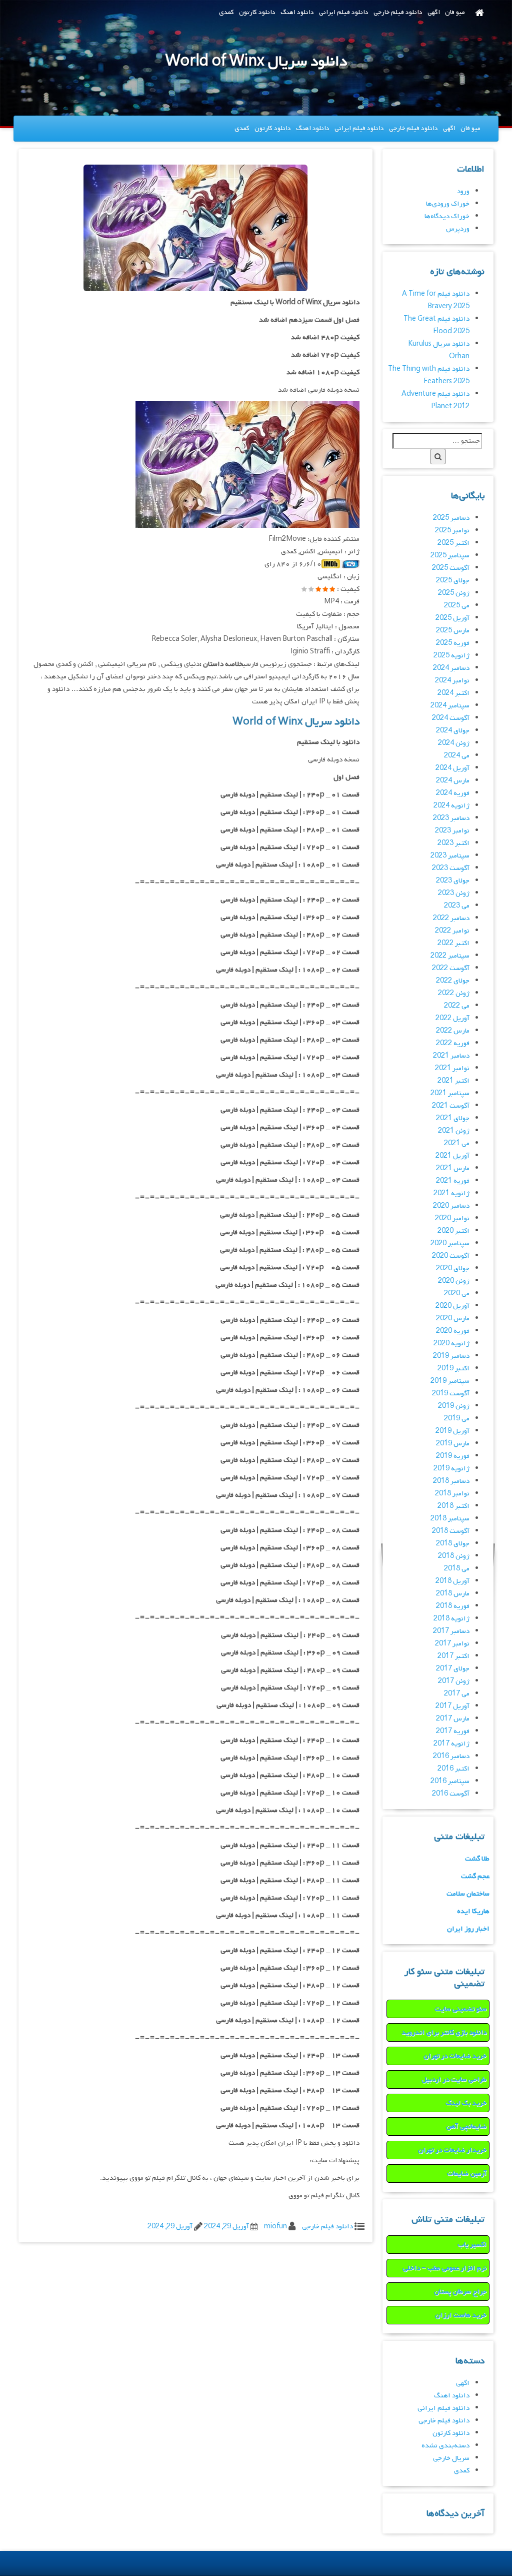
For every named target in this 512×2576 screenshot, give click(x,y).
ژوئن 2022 (454, 993)
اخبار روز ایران (468, 1929)
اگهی (434, 12)
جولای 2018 (453, 1544)
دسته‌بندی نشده (445, 2446)
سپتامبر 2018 (450, 1519)
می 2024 (457, 756)
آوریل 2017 (452, 1706)
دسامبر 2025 (451, 518)
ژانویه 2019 (451, 1469)
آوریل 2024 (452, 768)
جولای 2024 (453, 731)
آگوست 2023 (451, 868)
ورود (463, 191)
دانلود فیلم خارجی (398, 12)
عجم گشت (475, 1876)
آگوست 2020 (451, 1256)
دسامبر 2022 (451, 918)
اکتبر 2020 (453, 1231)
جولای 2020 (453, 1268)
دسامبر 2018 (451, 1481)
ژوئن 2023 (454, 893)
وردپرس (458, 229)
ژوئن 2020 (454, 1281)
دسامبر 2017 (451, 1631)
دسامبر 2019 (451, 1356)
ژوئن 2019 (454, 1406)
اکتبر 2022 (453, 943)
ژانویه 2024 (451, 806)
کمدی (226, 12)
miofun (275, 2227)
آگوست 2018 (451, 1531)
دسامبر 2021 (451, 1056)
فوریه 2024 (453, 793)
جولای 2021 (453, 1118)
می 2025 (457, 606)
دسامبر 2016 (451, 1756)
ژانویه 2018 (451, 1619)
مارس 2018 (453, 1594)
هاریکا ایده (473, 1911)
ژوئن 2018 (454, 1556)
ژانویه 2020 (451, 1344)
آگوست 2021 (451, 1106)
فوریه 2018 (453, 1606)
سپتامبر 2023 (450, 856)
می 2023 (457, 906)
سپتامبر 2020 (450, 1243)
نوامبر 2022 (452, 931)
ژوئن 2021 (454, 1131)
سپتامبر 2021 (450, 1093)
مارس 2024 (453, 781)
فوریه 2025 (453, 643)
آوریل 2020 (452, 1306)
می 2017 (457, 1694)
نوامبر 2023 (452, 831)
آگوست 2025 (451, 568)
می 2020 (457, 1294)
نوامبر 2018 (452, 1494)
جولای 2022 (453, 981)
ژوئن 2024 (454, 743)
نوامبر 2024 (452, 681)
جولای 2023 (453, 881)
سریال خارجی (451, 2458)
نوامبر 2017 (452, 1644)
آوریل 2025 (452, 618)
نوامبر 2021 (452, 1068)
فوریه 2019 (453, 1456)
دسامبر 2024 (451, 668)
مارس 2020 (453, 1319)
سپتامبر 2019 (450, 1381)
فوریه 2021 (453, 1181)
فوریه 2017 (453, 1731)
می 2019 (457, 1419)
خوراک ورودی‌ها (448, 204)
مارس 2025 (453, 631)
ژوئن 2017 (454, 1681)
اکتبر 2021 (453, 1081)
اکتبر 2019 (453, 1369)
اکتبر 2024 (453, 693)
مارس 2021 (453, 1168)
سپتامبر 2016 (450, 1781)
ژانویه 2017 (451, 1744)
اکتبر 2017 (453, 1656)
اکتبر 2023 (453, 843)
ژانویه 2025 (451, 656)
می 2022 (457, 1006)
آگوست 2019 (451, 1394)
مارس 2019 (453, 1444)
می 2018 (457, 1569)
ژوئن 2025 (454, 593)
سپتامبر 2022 (450, 956)
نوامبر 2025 (452, 531)
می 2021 (457, 1143)
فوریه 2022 (453, 1043)
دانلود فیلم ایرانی (344, 12)
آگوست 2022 (451, 968)
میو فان (455, 12)
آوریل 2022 (452, 1018)
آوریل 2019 (452, 1431)
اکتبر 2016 (453, 1769)
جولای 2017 (453, 1669)
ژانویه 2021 (451, 1193)
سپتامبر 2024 (450, 706)
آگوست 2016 (451, 1794)
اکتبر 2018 (453, 1506)
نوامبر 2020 (452, 1218)
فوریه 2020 (453, 1331)
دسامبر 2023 (451, 818)
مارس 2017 (453, 1719)
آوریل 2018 (452, 1581)
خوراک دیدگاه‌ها (447, 216)
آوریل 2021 (452, 1156)
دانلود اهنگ (297, 12)
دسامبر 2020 (451, 1206)
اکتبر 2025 (453, 543)
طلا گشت (477, 1859)
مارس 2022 (453, 1031)
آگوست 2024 (451, 718)
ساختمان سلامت (468, 1894)
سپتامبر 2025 (450, 556)
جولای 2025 (453, 581)
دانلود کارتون (257, 12)
